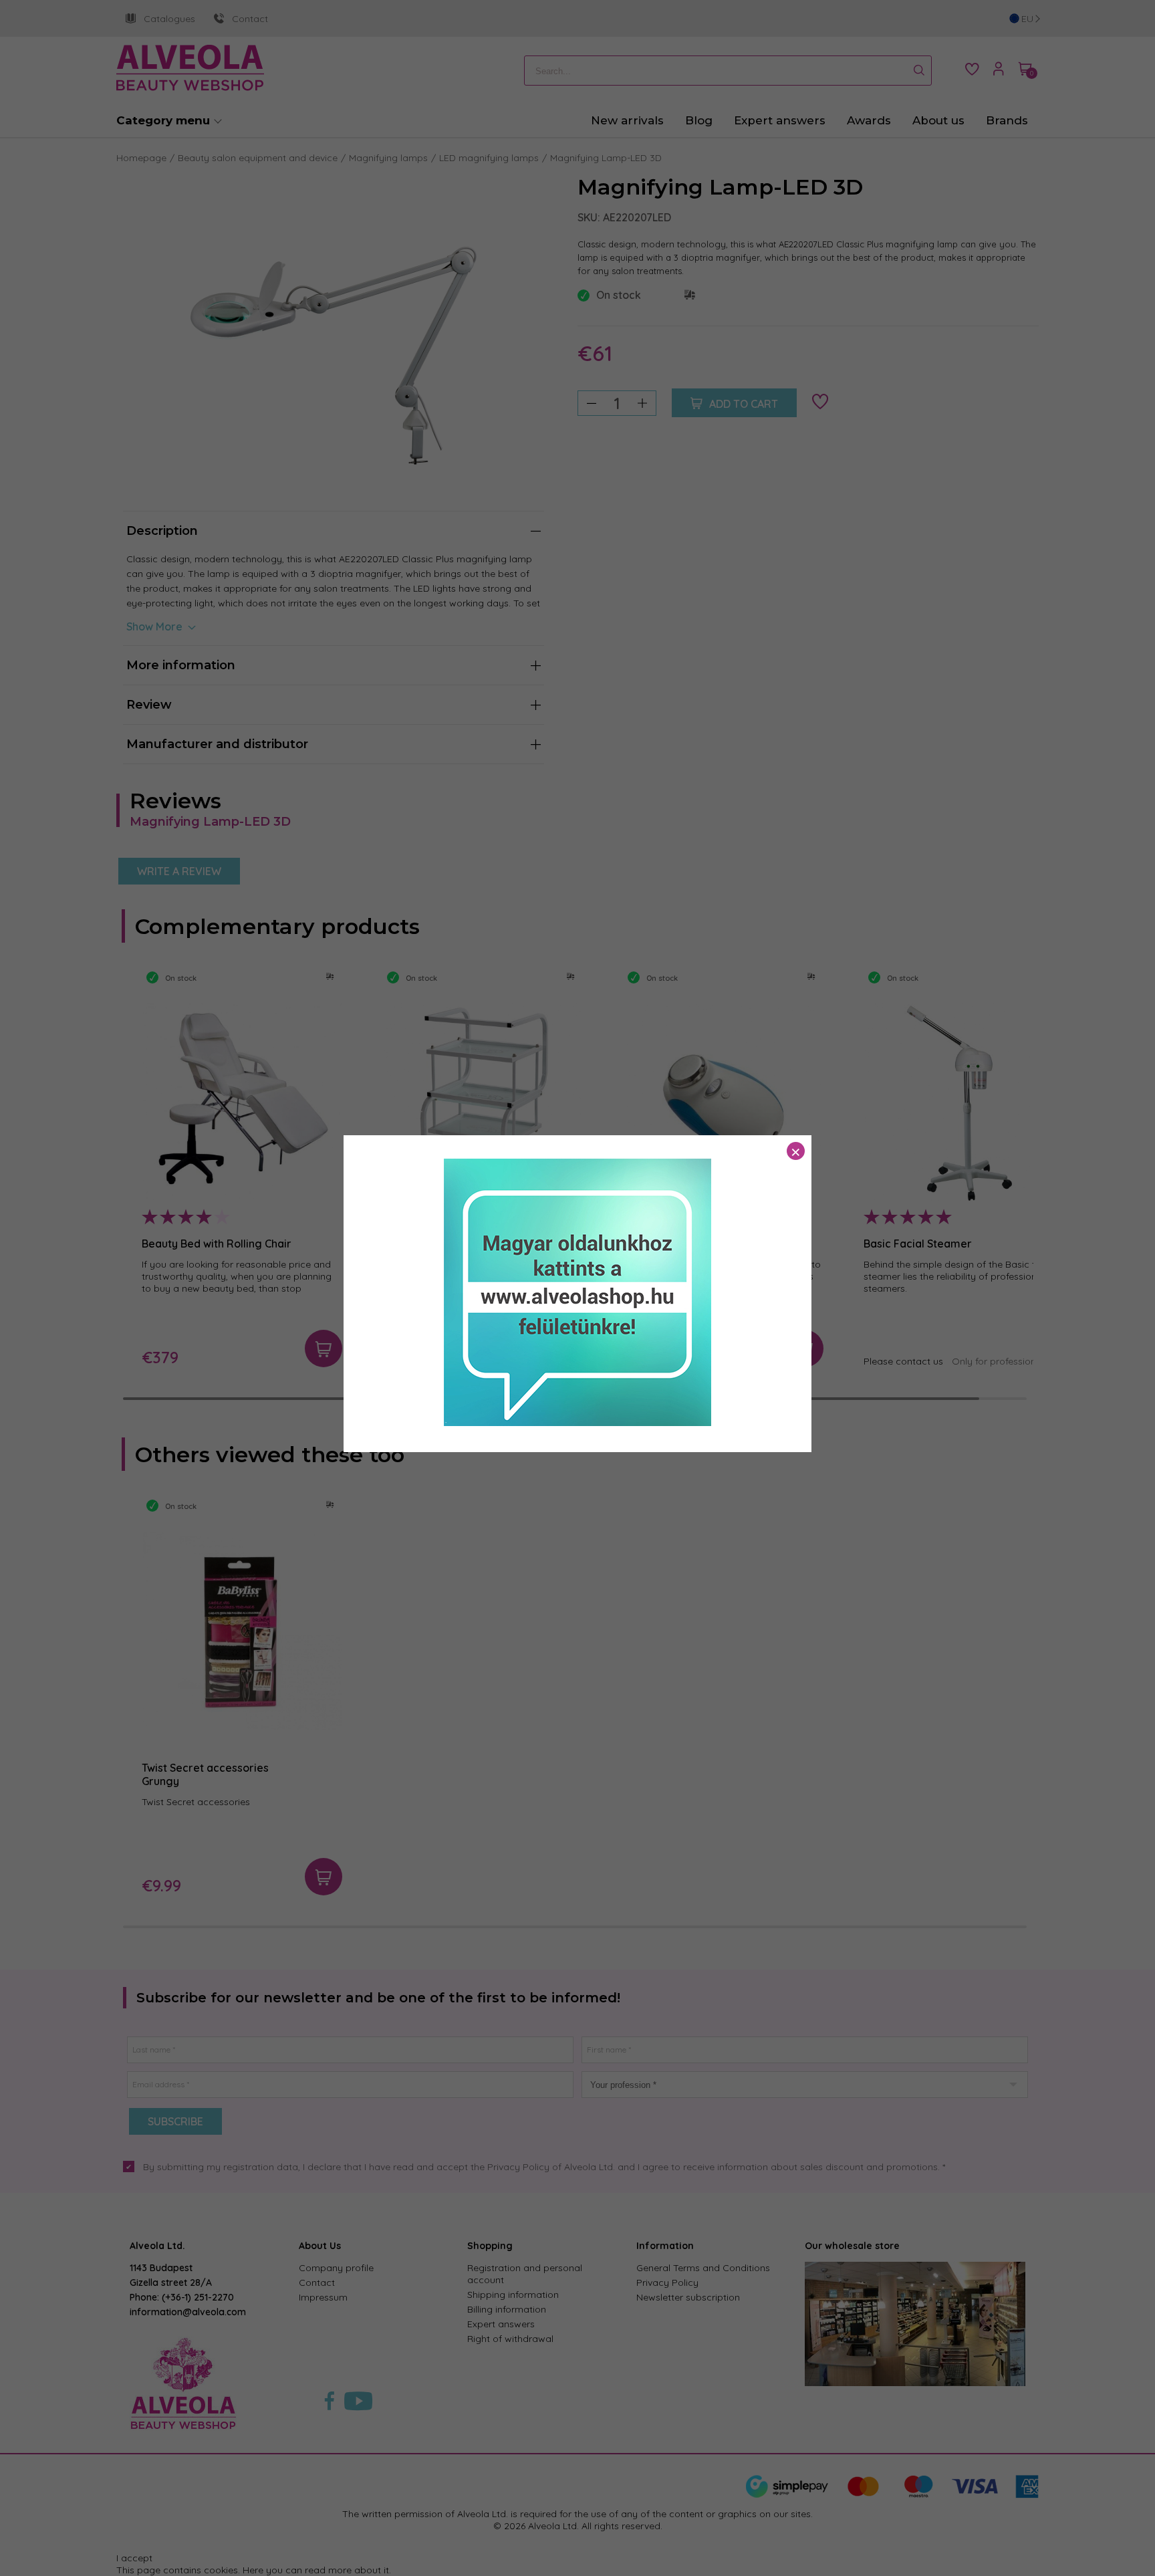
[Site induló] (577, 1423)
